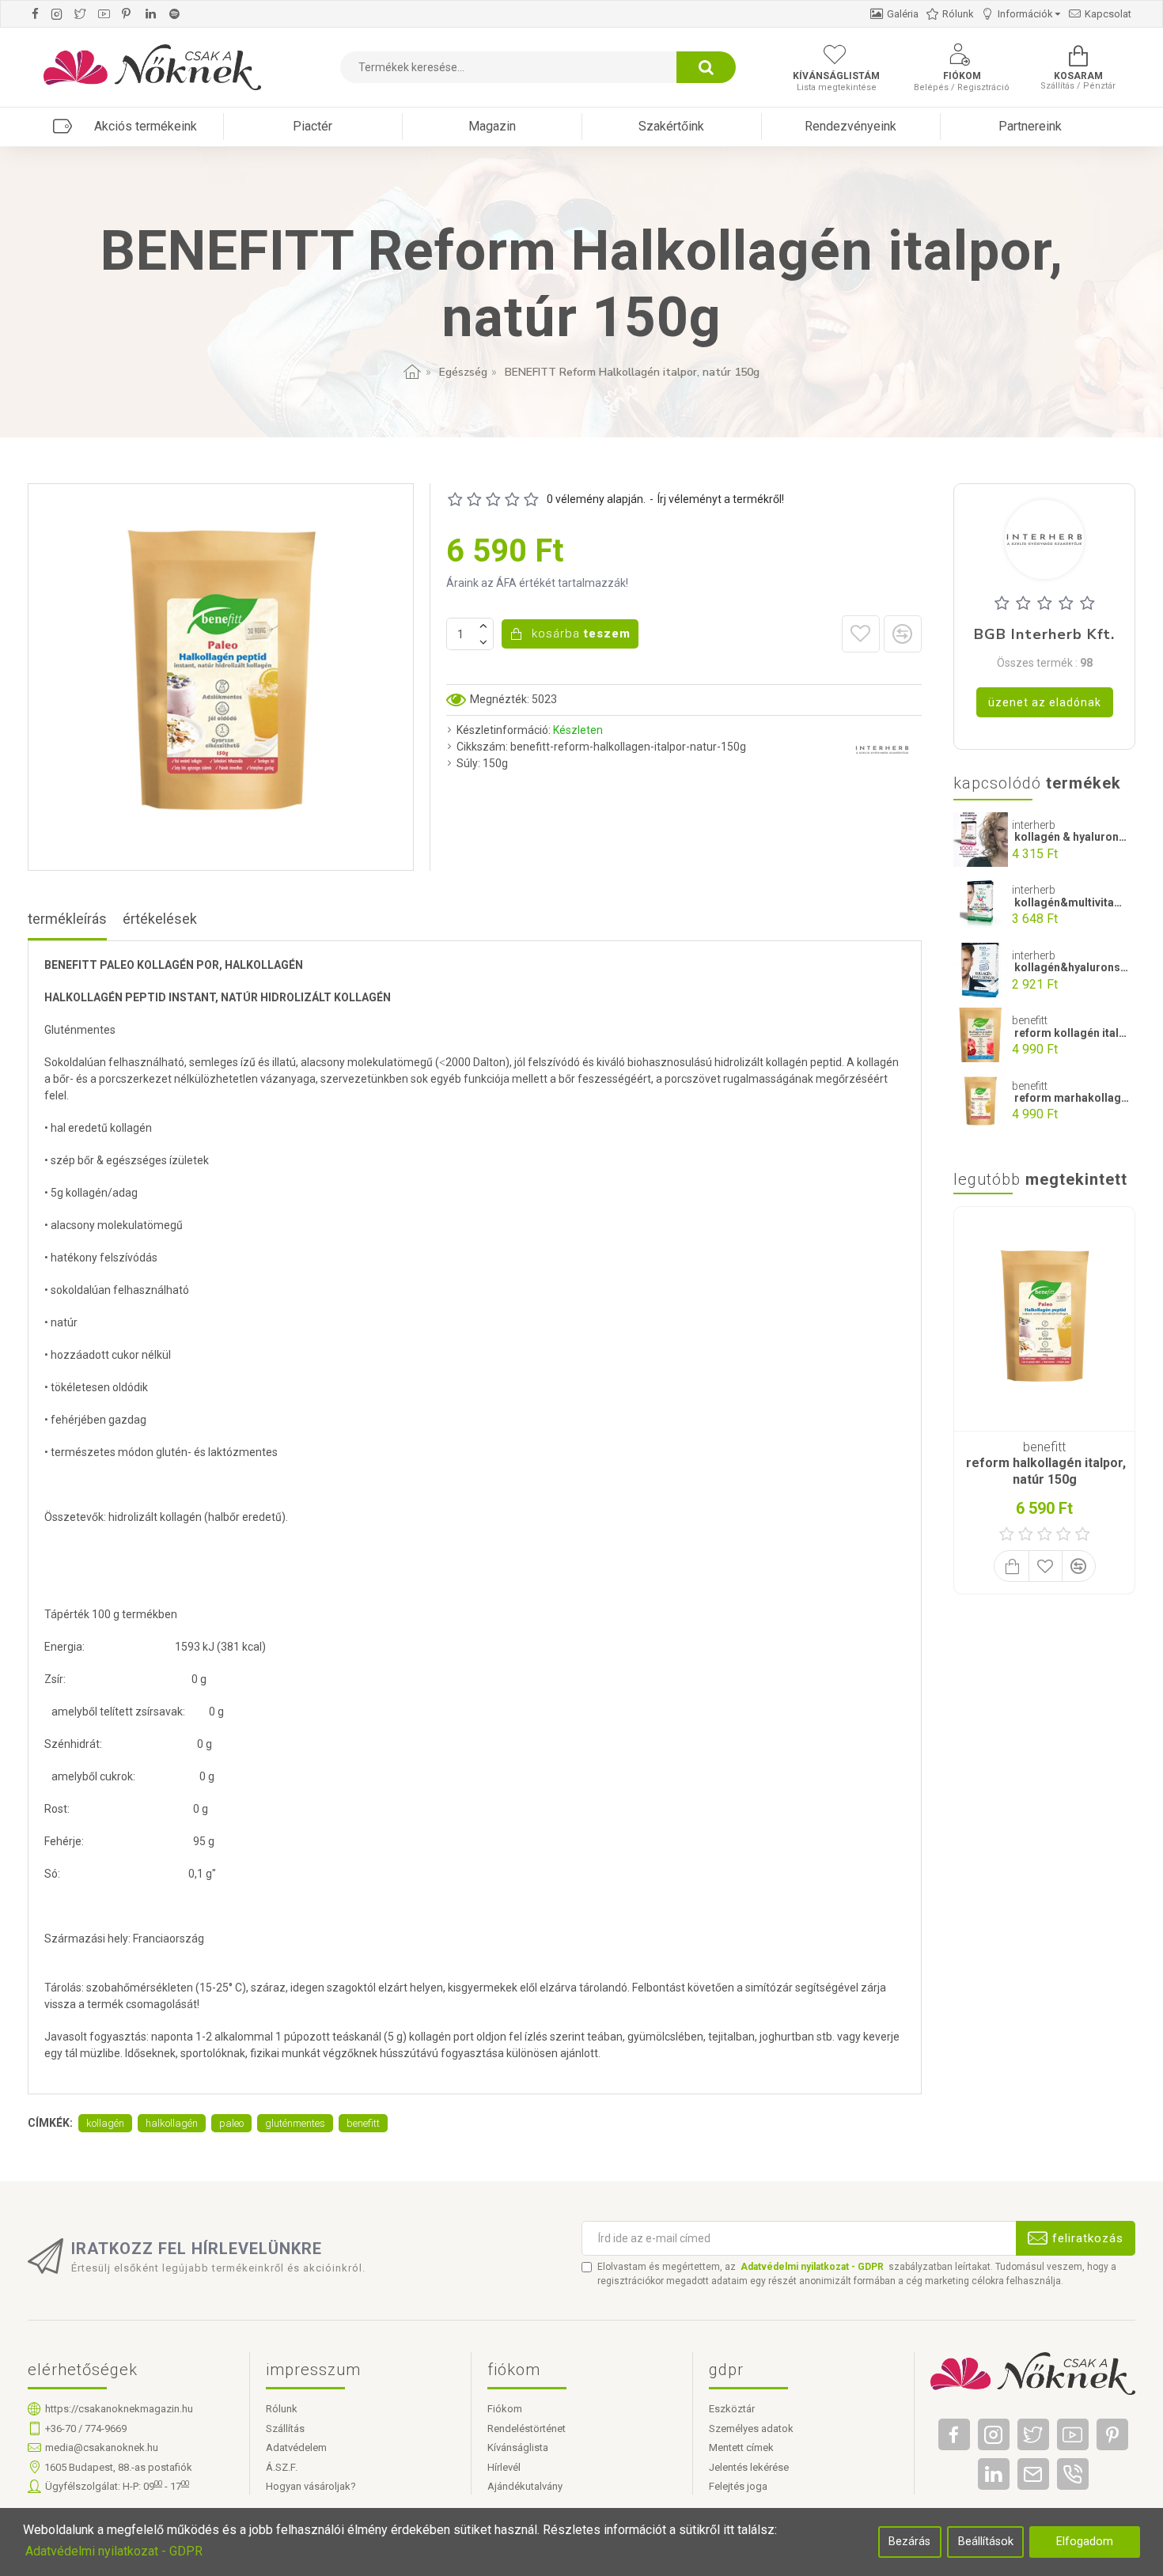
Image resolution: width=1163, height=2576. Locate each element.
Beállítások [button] (986, 2542)
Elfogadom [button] (1085, 2542)
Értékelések (160, 919)
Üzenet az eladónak (1045, 702)
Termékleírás (67, 919)
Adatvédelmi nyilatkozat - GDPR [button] (114, 2551)
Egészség (463, 372)
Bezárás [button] (909, 2542)
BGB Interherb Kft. (1044, 635)
